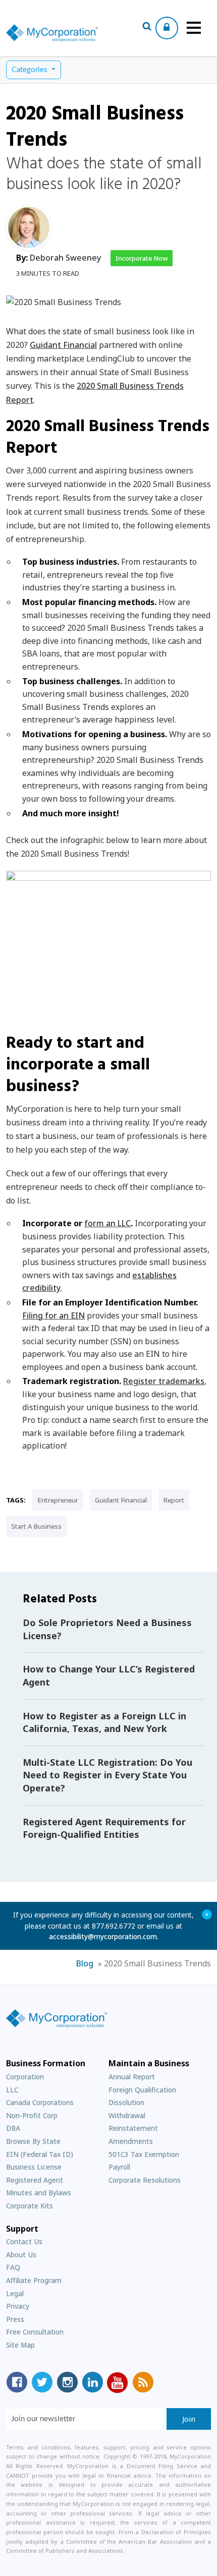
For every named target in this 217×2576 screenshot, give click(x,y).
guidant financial (121, 1500)
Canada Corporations (40, 2102)
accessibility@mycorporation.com (103, 1936)
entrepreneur (58, 1500)
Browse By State (33, 2141)
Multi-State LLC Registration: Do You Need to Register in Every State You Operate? (107, 1775)
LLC (12, 2090)
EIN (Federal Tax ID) (40, 2154)
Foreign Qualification (142, 2090)
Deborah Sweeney (65, 258)
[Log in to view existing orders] (167, 28)
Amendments (131, 2141)
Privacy (18, 2306)
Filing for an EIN (53, 1315)
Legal (15, 2293)
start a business (36, 1526)
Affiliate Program (34, 2280)
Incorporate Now (142, 258)
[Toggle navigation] (194, 28)
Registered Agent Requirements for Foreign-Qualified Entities (104, 1828)
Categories (31, 70)
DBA (13, 2128)
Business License (34, 2167)
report (174, 1500)
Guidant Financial (63, 345)
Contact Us (24, 2241)
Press (15, 2319)
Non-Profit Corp (32, 2115)
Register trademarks (164, 1381)
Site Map (20, 2345)
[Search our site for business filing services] (147, 28)
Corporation (25, 2077)
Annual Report (132, 2077)
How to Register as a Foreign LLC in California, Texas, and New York (104, 1722)
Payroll (119, 2167)
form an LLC (107, 1223)
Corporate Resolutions (145, 2180)
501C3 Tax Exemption (144, 2154)
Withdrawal (127, 2115)
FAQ (13, 2267)
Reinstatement (133, 2128)
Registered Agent (35, 2180)
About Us (21, 2255)
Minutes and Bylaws (39, 2193)
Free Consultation (35, 2332)
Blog (85, 1963)
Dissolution (126, 2102)
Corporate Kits (30, 2206)
